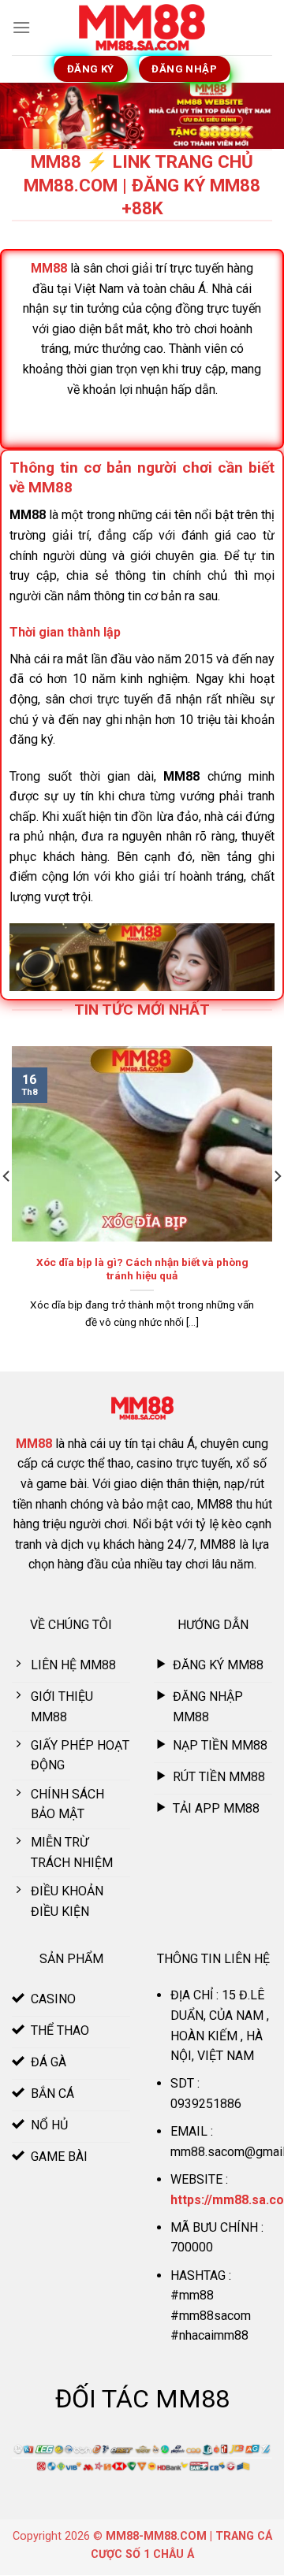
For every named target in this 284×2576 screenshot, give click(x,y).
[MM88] (142, 28)
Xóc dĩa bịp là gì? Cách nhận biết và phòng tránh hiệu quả (142, 1269)
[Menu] (21, 27)
